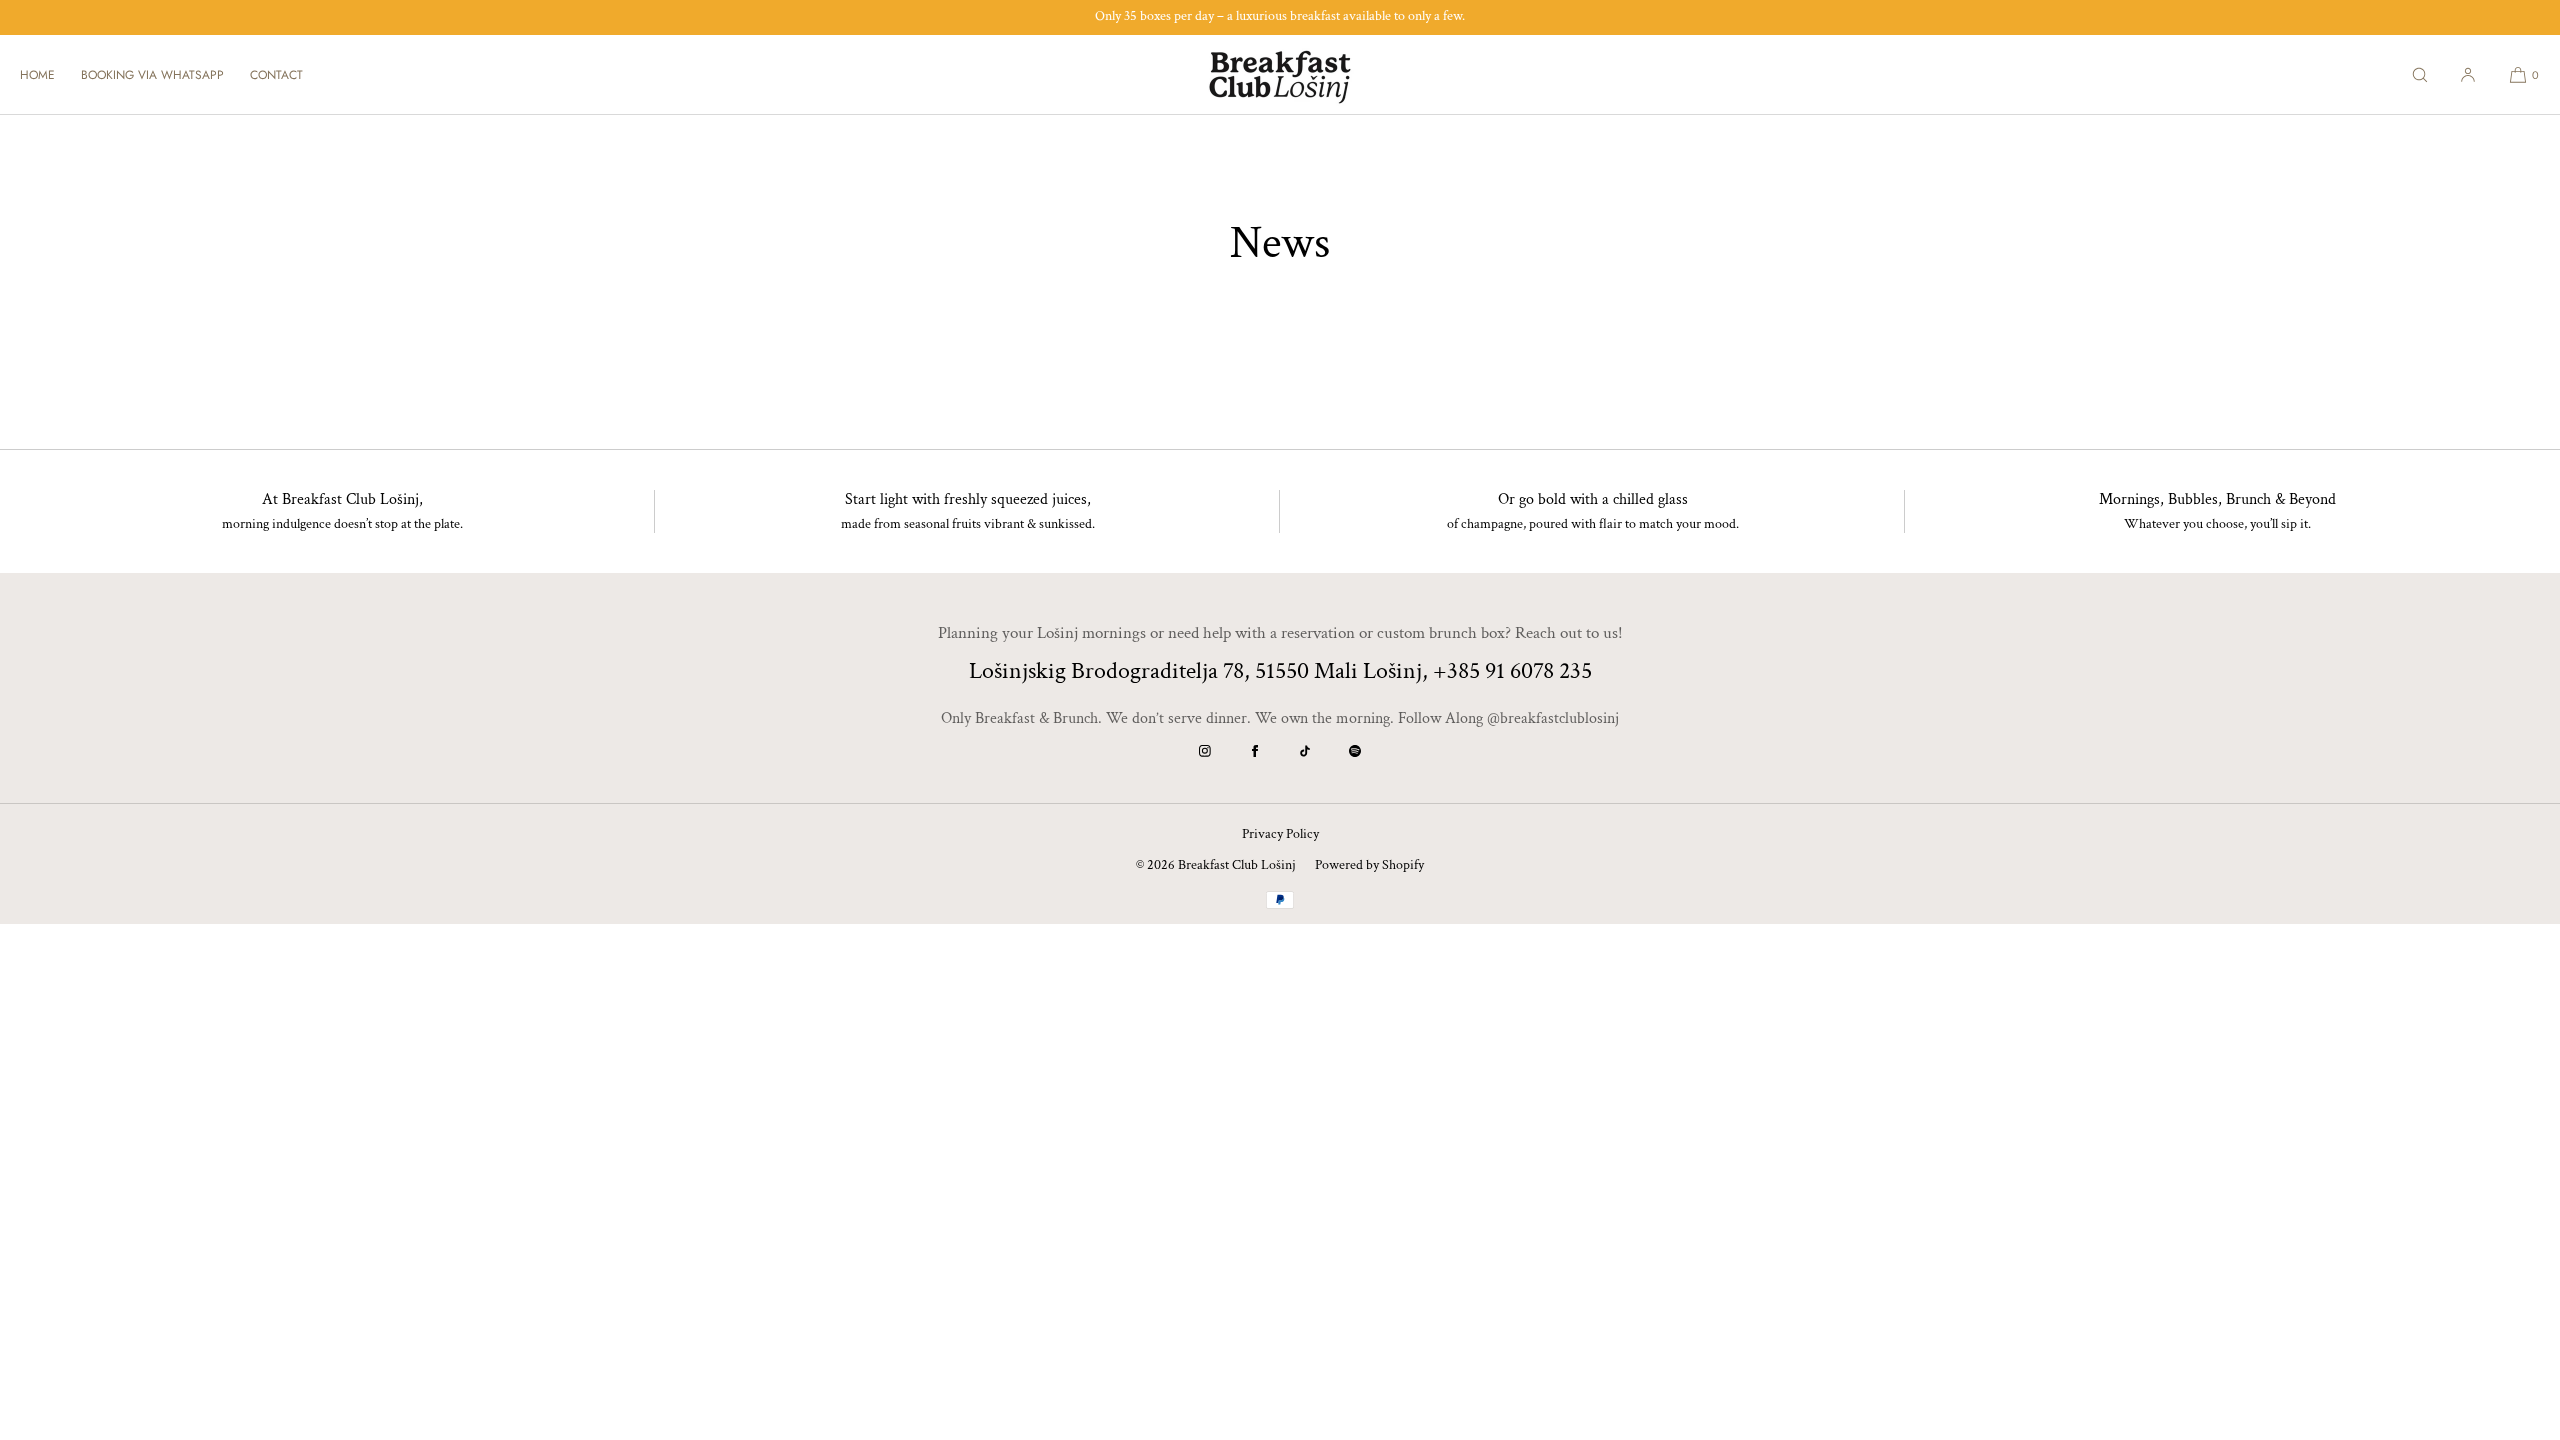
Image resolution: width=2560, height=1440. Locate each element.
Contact (276, 75)
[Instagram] (1205, 751)
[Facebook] (1255, 751)
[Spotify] (1355, 751)
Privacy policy (1280, 834)
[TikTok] (1305, 751)
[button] (2420, 74)
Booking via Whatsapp (152, 75)
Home (37, 75)
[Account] (2468, 74)
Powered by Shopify (1369, 865)
